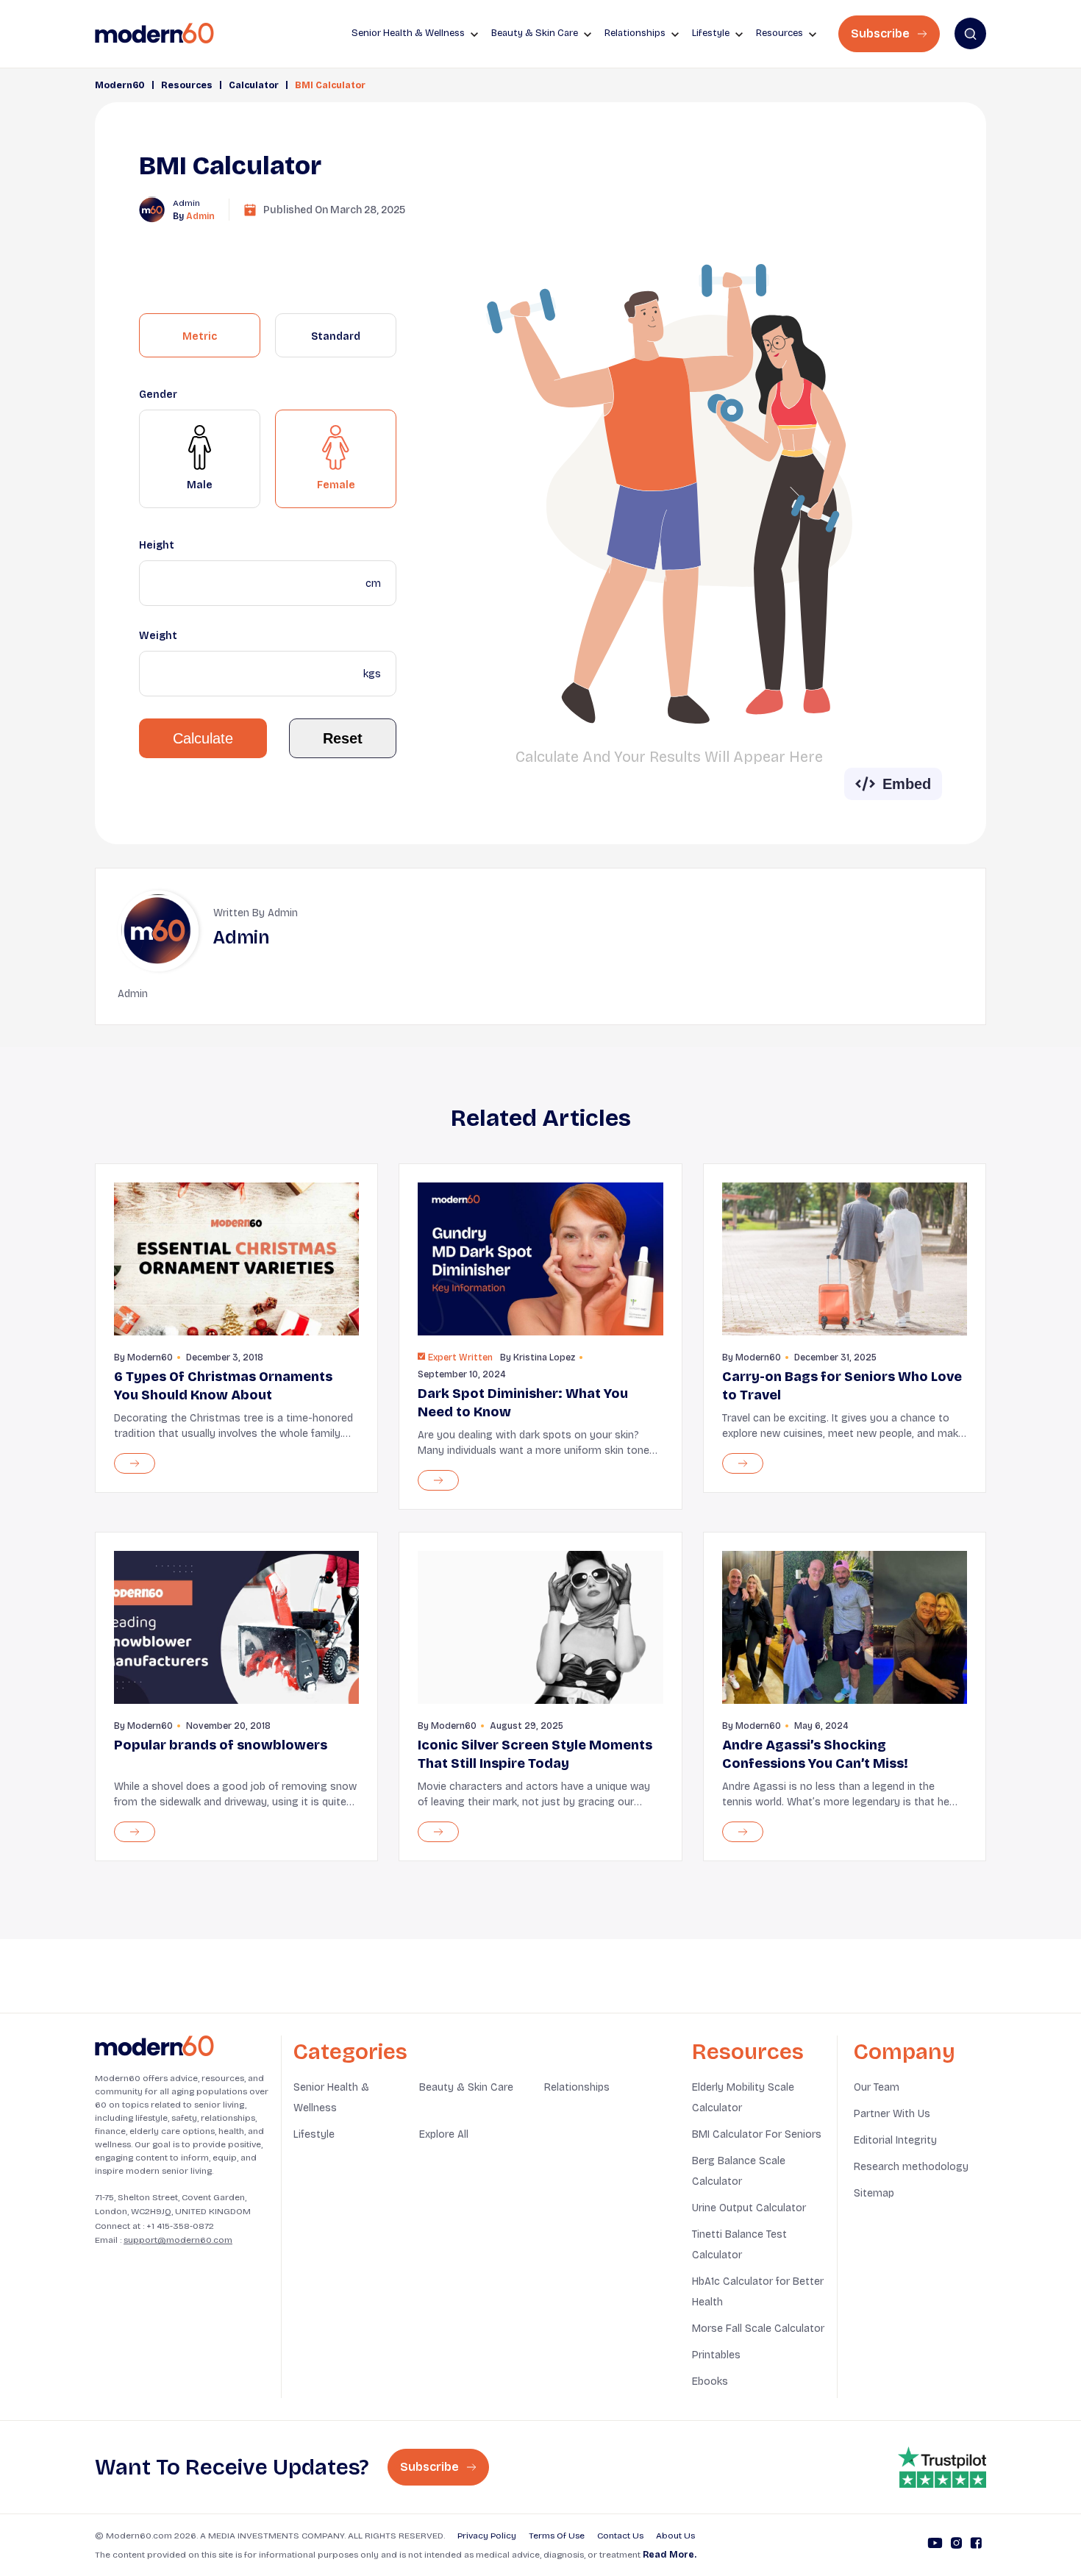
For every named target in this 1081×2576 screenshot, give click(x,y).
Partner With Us (892, 2114)
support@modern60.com (178, 2240)
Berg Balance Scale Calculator (739, 2171)
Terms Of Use (557, 2536)
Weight (158, 636)
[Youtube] (935, 2545)
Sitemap (874, 2193)
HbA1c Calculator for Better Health (758, 2292)
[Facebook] (976, 2545)
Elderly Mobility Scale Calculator (743, 2098)
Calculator (254, 85)
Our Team (877, 2087)
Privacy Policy (487, 2536)
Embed (907, 784)
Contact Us (620, 2536)
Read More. (670, 2555)
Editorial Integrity (895, 2140)
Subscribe (882, 33)
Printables (716, 2355)
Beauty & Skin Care (466, 2087)
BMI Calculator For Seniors (757, 2134)
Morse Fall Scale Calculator (758, 2329)
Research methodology (911, 2167)
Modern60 (120, 85)
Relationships (577, 2087)
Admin (200, 216)
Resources (187, 85)
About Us (675, 2536)
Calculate (203, 738)
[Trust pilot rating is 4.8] (942, 2467)
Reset (343, 738)
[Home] (154, 2046)
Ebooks (710, 2381)
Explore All (444, 2134)
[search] (970, 33)
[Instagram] (956, 2545)
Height (157, 545)
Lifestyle (314, 2134)
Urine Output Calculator (749, 2208)
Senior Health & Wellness (331, 2098)
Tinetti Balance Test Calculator (739, 2245)
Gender (158, 395)
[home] (154, 33)
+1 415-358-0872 (180, 2226)
